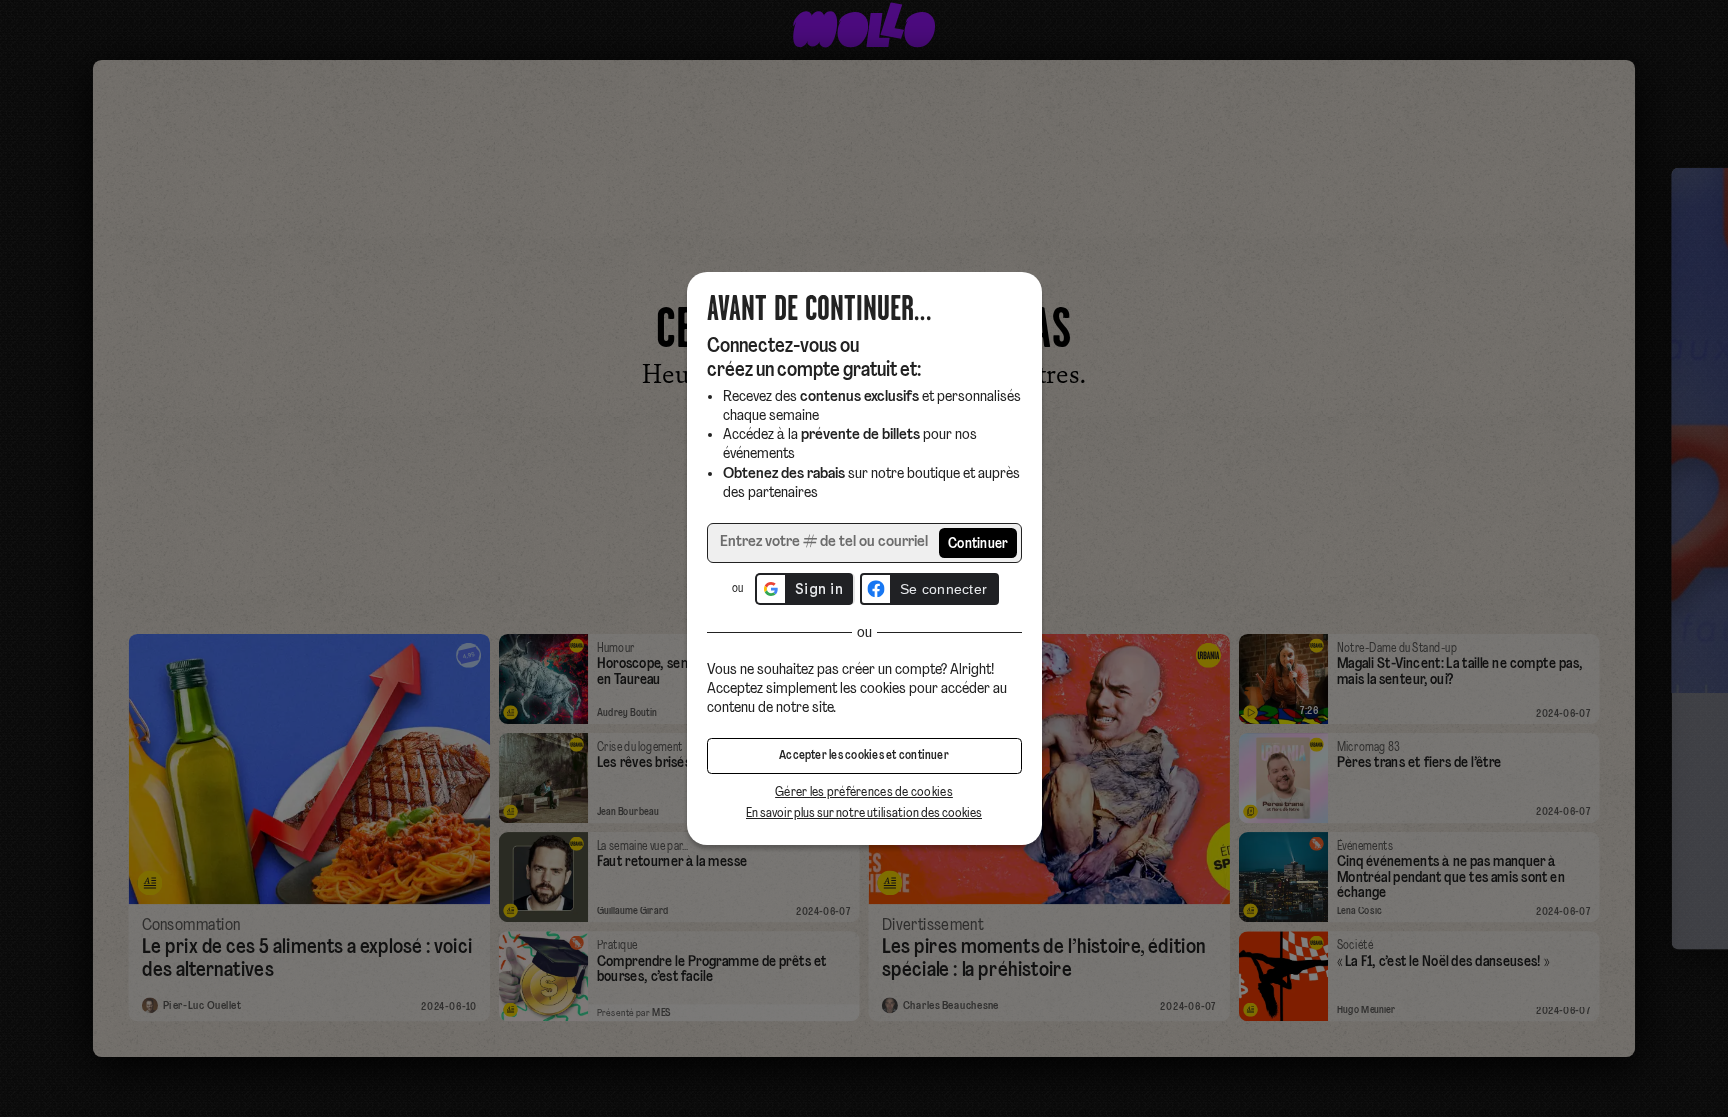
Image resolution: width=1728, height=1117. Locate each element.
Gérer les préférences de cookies (864, 792)
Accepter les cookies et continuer (864, 756)
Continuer (978, 544)
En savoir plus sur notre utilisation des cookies (864, 813)
